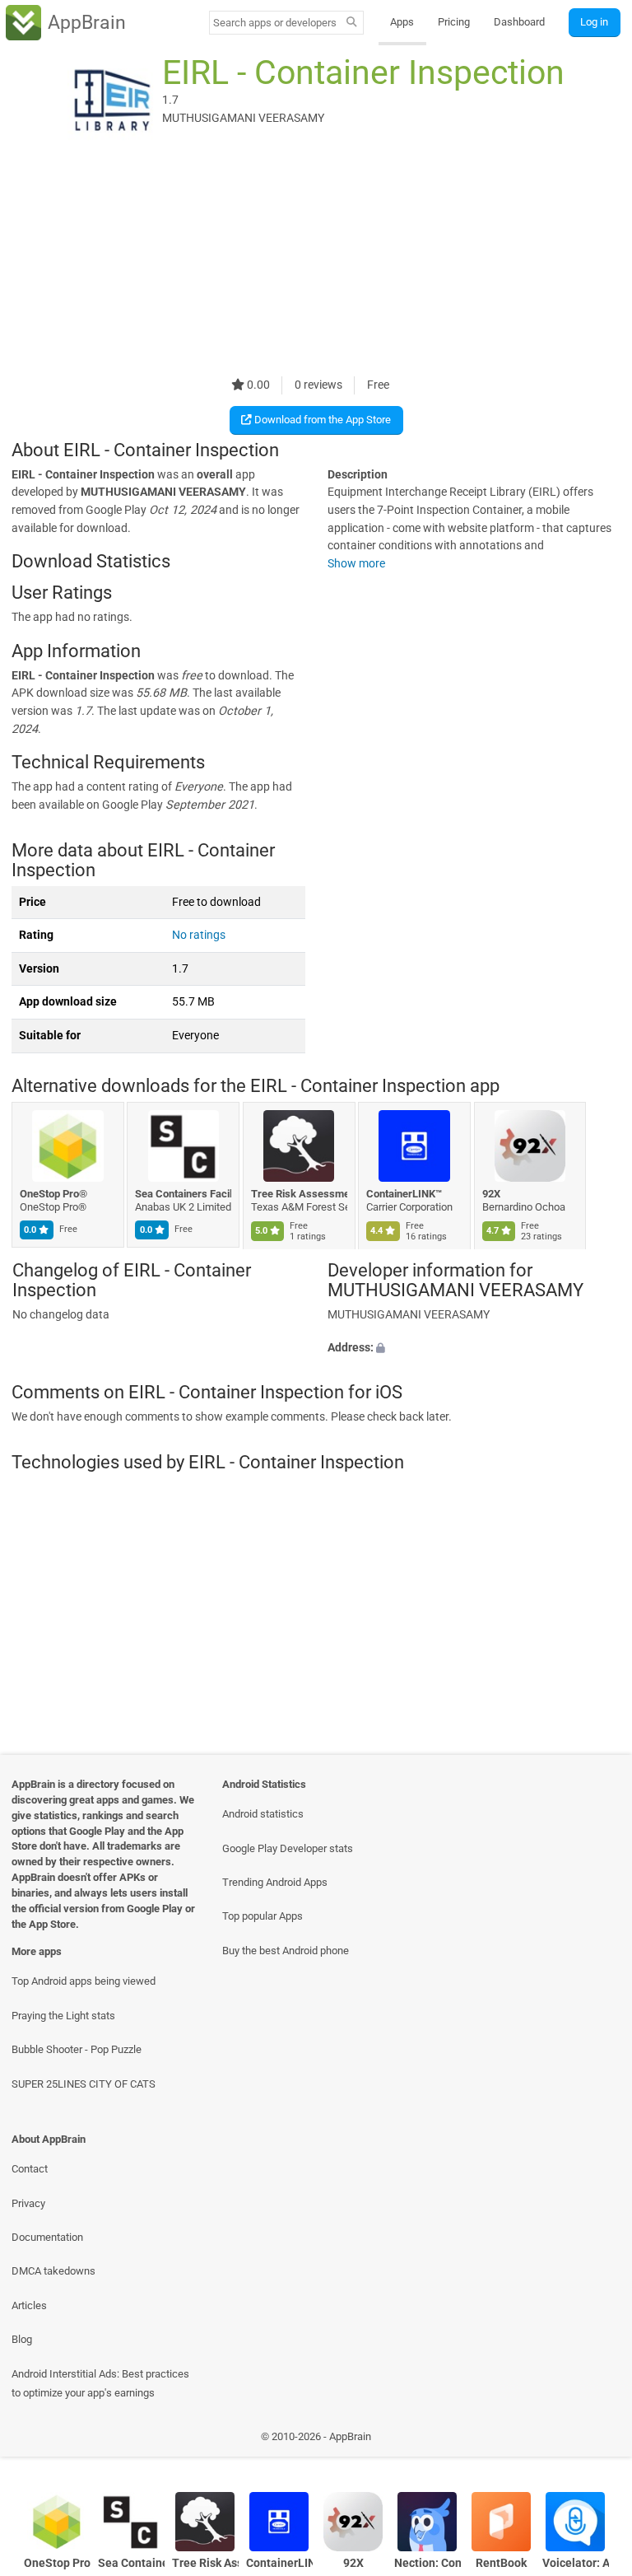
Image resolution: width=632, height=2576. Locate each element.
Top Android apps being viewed (84, 1981)
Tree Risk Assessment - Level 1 (299, 1194)
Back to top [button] (595, 2441)
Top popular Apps (263, 1916)
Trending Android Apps (275, 1882)
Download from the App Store (321, 420)
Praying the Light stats (63, 2016)
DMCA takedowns (53, 2271)
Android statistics (263, 1814)
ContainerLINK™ (405, 1194)
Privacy (28, 2203)
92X (491, 1194)
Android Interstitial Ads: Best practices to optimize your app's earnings (100, 2383)
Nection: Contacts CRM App (428, 2563)
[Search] (352, 23)
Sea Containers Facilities (184, 1194)
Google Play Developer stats (288, 1848)
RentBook (501, 2563)
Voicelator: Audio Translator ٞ (576, 2563)
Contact (30, 2169)
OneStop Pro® (53, 1194)
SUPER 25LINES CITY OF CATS (84, 2084)
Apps (402, 22)
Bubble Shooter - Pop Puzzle (77, 2049)
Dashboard (519, 22)
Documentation (47, 2237)
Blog (22, 2339)
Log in (594, 22)
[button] (474, 1347)
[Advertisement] (316, 261)
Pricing (454, 22)
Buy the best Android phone (286, 1951)
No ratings (199, 935)
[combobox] (275, 23)
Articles (29, 2305)
